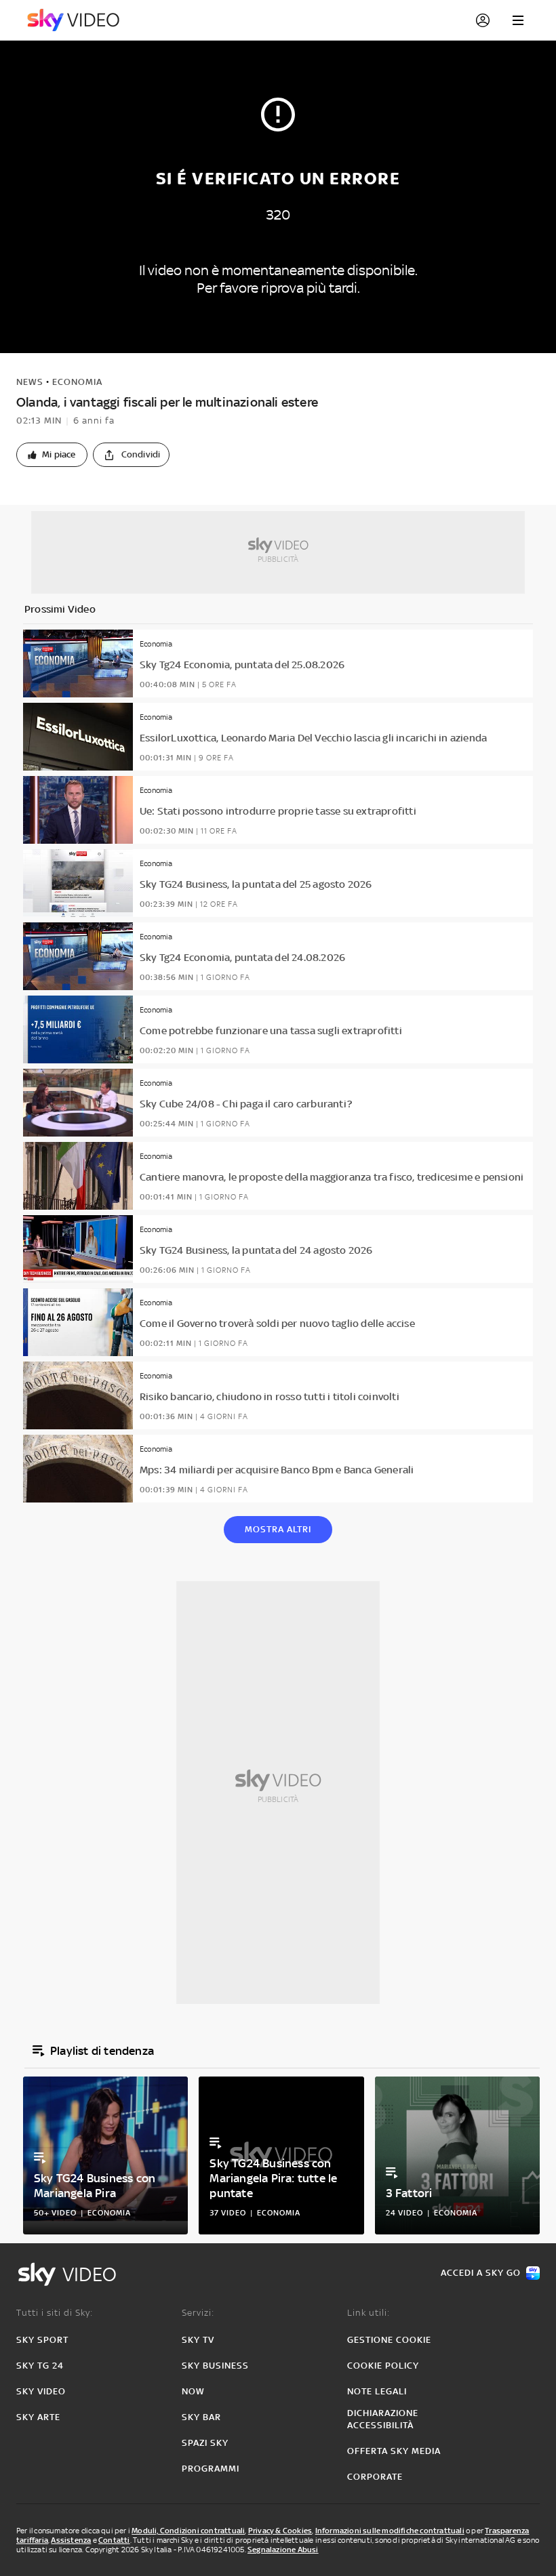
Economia (77, 382)
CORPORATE (375, 2477)
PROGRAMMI (211, 2469)
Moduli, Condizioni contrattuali (188, 2531)
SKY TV (198, 2340)
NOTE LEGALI (377, 2391)
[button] (52, 455)
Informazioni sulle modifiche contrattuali (390, 2531)
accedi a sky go (481, 2273)
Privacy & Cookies (280, 2531)
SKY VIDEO (41, 2391)
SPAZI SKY (205, 2443)
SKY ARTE (38, 2417)
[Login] (483, 20)
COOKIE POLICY (383, 2366)
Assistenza (71, 2540)
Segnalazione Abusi (283, 2550)
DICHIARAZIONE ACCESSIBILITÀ (383, 2419)
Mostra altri (278, 1529)
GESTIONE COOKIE (389, 2340)
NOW (193, 2391)
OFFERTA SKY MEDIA (394, 2451)
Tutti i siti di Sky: (55, 2313)
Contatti (114, 2540)
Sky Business (215, 2366)
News (30, 382)
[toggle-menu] (518, 20)
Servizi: (198, 2313)
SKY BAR (201, 2417)
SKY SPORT (42, 2340)
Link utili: (369, 2313)
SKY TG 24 (40, 2366)
